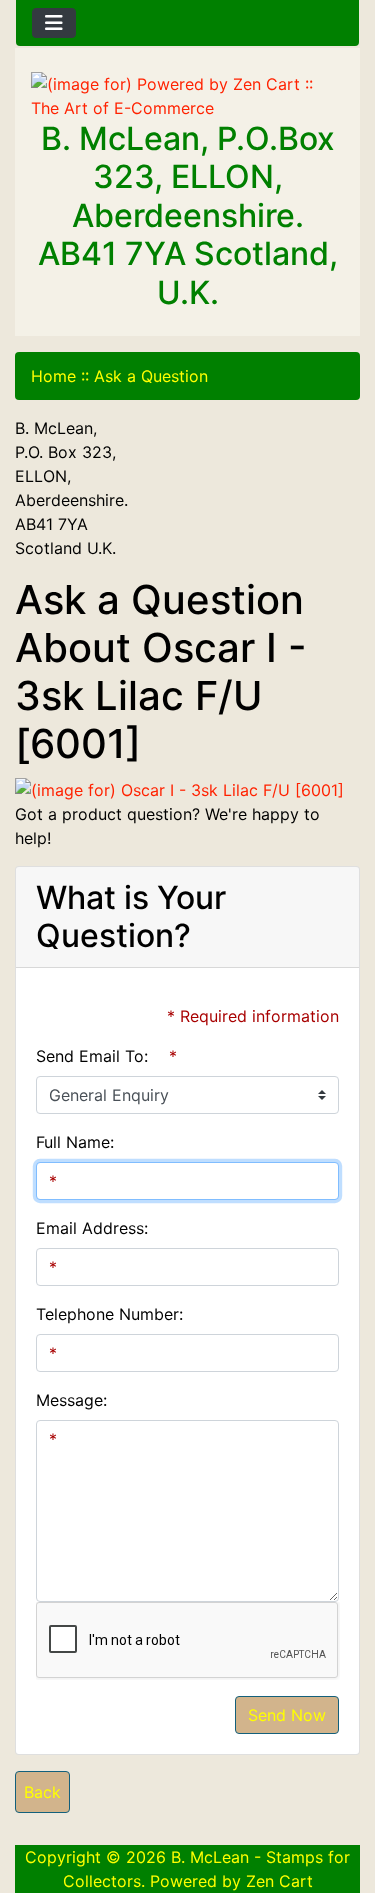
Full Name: (75, 1142)
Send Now (287, 1715)
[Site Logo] (187, 96)
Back (42, 1792)
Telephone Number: (109, 1314)
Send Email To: (92, 1056)
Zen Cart (279, 1881)
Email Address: (92, 1228)
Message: (71, 1400)
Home (53, 376)
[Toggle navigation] (54, 23)
